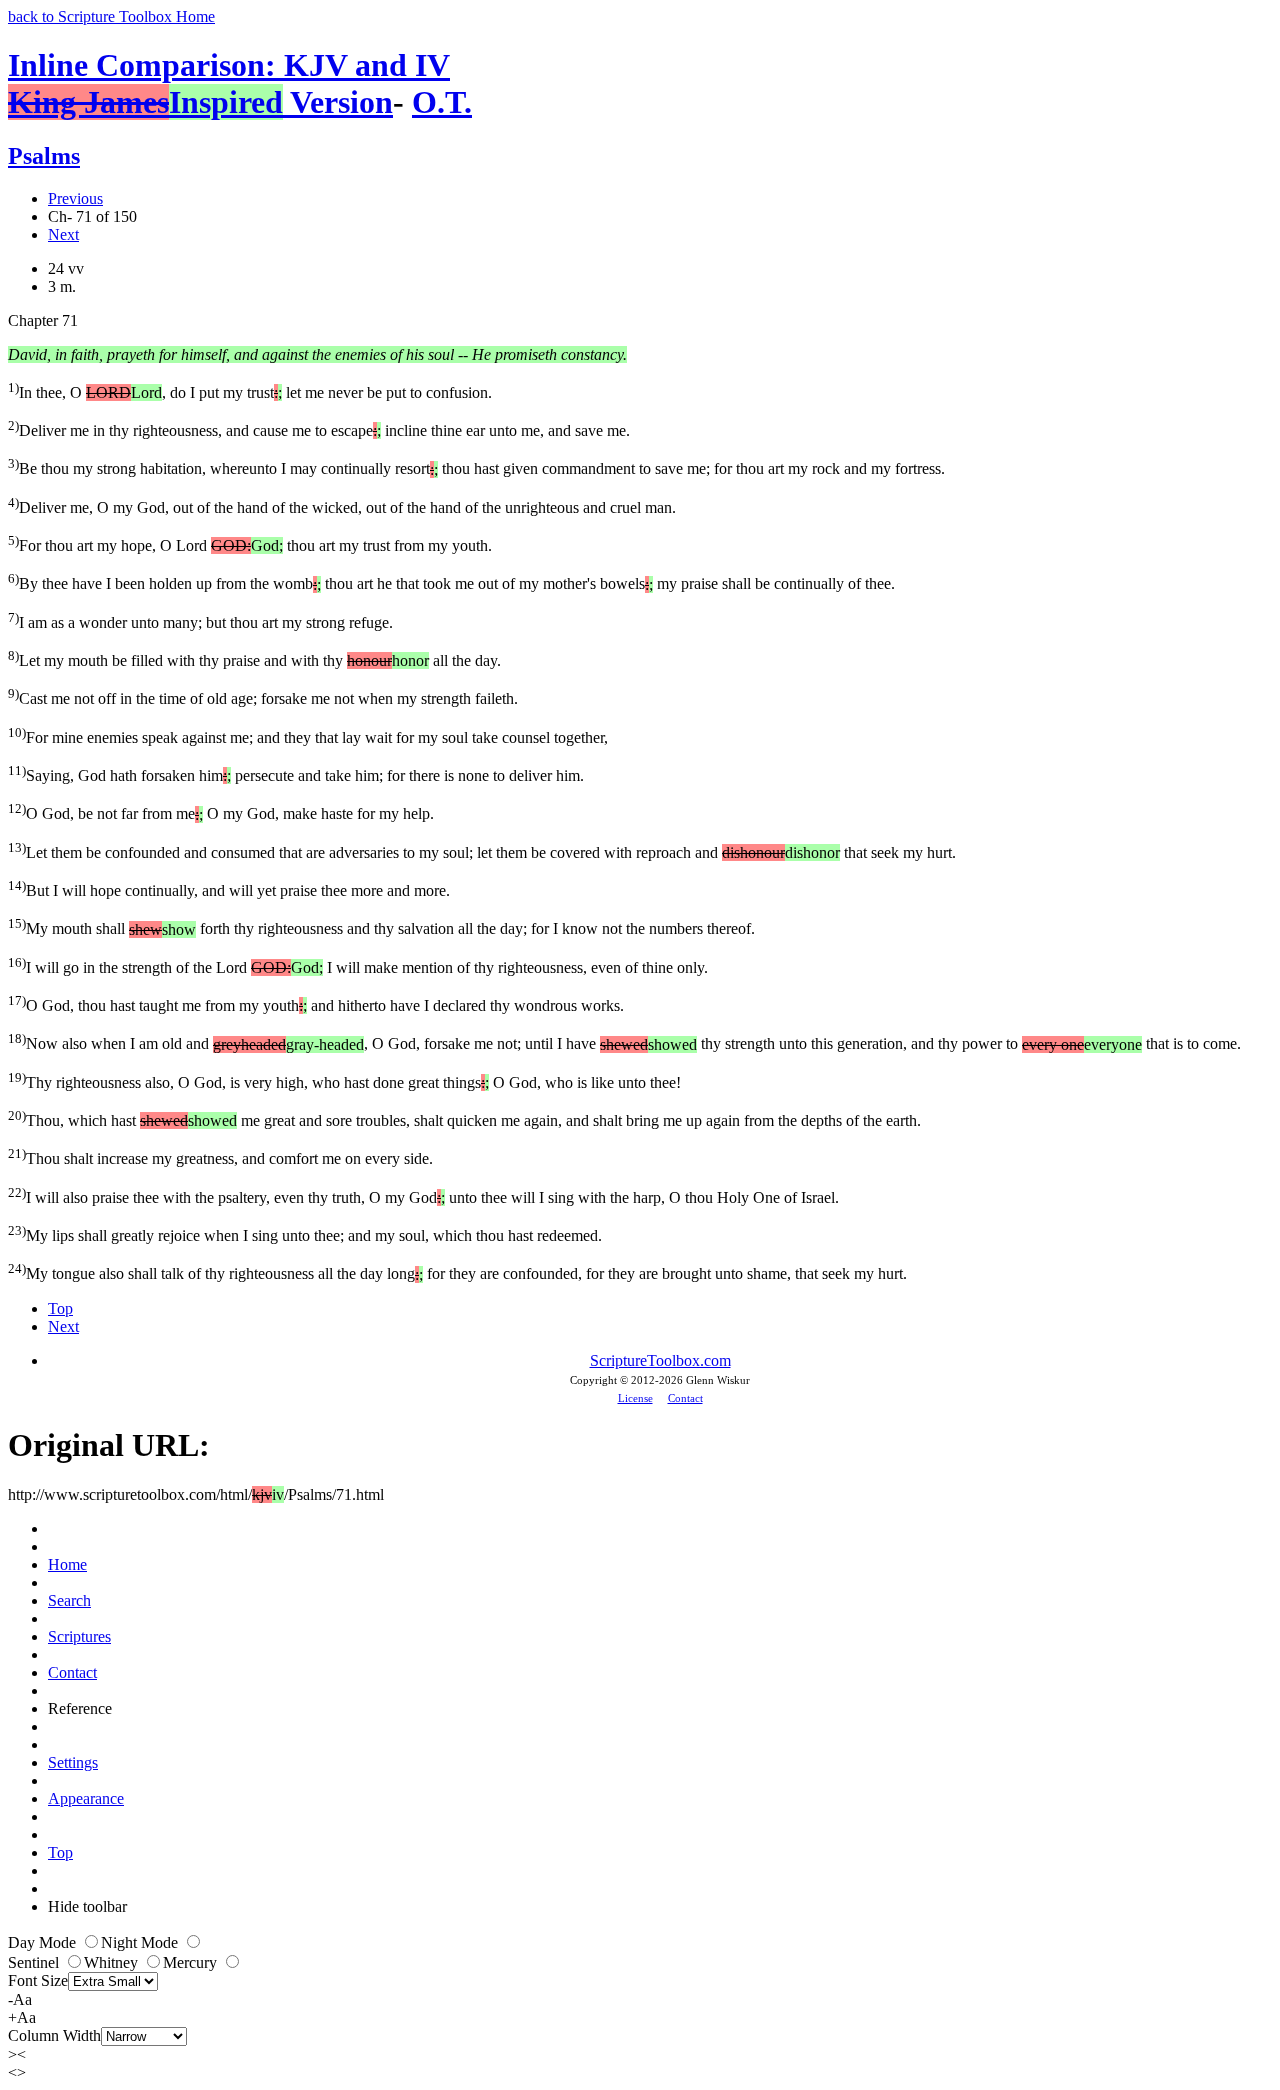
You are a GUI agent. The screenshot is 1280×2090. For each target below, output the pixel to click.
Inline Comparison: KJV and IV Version (229, 83)
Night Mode (141, 1942)
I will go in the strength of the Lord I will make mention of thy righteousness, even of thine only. (358, 965)
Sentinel (35, 1962)
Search (69, 1600)
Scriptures (79, 1636)
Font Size (38, 1980)
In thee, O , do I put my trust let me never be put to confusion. (250, 390)
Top (60, 1308)
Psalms (44, 156)
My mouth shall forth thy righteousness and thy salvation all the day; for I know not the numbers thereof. (381, 926)
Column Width (54, 2035)
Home (67, 1564)
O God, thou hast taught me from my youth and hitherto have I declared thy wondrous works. (316, 1003)
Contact (685, 1398)
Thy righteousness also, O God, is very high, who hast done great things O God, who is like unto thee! (344, 1080)
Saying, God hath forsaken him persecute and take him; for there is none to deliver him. (296, 773)
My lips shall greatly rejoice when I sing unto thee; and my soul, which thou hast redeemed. (305, 1233)
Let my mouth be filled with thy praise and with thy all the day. (254, 658)
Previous (75, 198)
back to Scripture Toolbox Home (111, 16)
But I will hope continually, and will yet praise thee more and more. (229, 888)
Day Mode (44, 1942)
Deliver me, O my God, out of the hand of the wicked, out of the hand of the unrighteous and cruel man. (342, 505)
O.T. (442, 102)
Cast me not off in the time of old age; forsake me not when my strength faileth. (263, 696)
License (635, 1398)
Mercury (192, 1962)
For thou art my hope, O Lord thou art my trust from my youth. (250, 543)
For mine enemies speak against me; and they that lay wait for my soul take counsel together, (308, 735)
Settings (73, 1762)
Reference (80, 1708)
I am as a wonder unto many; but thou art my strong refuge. (200, 620)
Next (63, 234)
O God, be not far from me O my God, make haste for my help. (221, 811)
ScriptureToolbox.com (660, 1360)
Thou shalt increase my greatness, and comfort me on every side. (220, 1156)
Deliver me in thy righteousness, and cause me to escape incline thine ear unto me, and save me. (319, 428)
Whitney (113, 1962)
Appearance (86, 1798)
